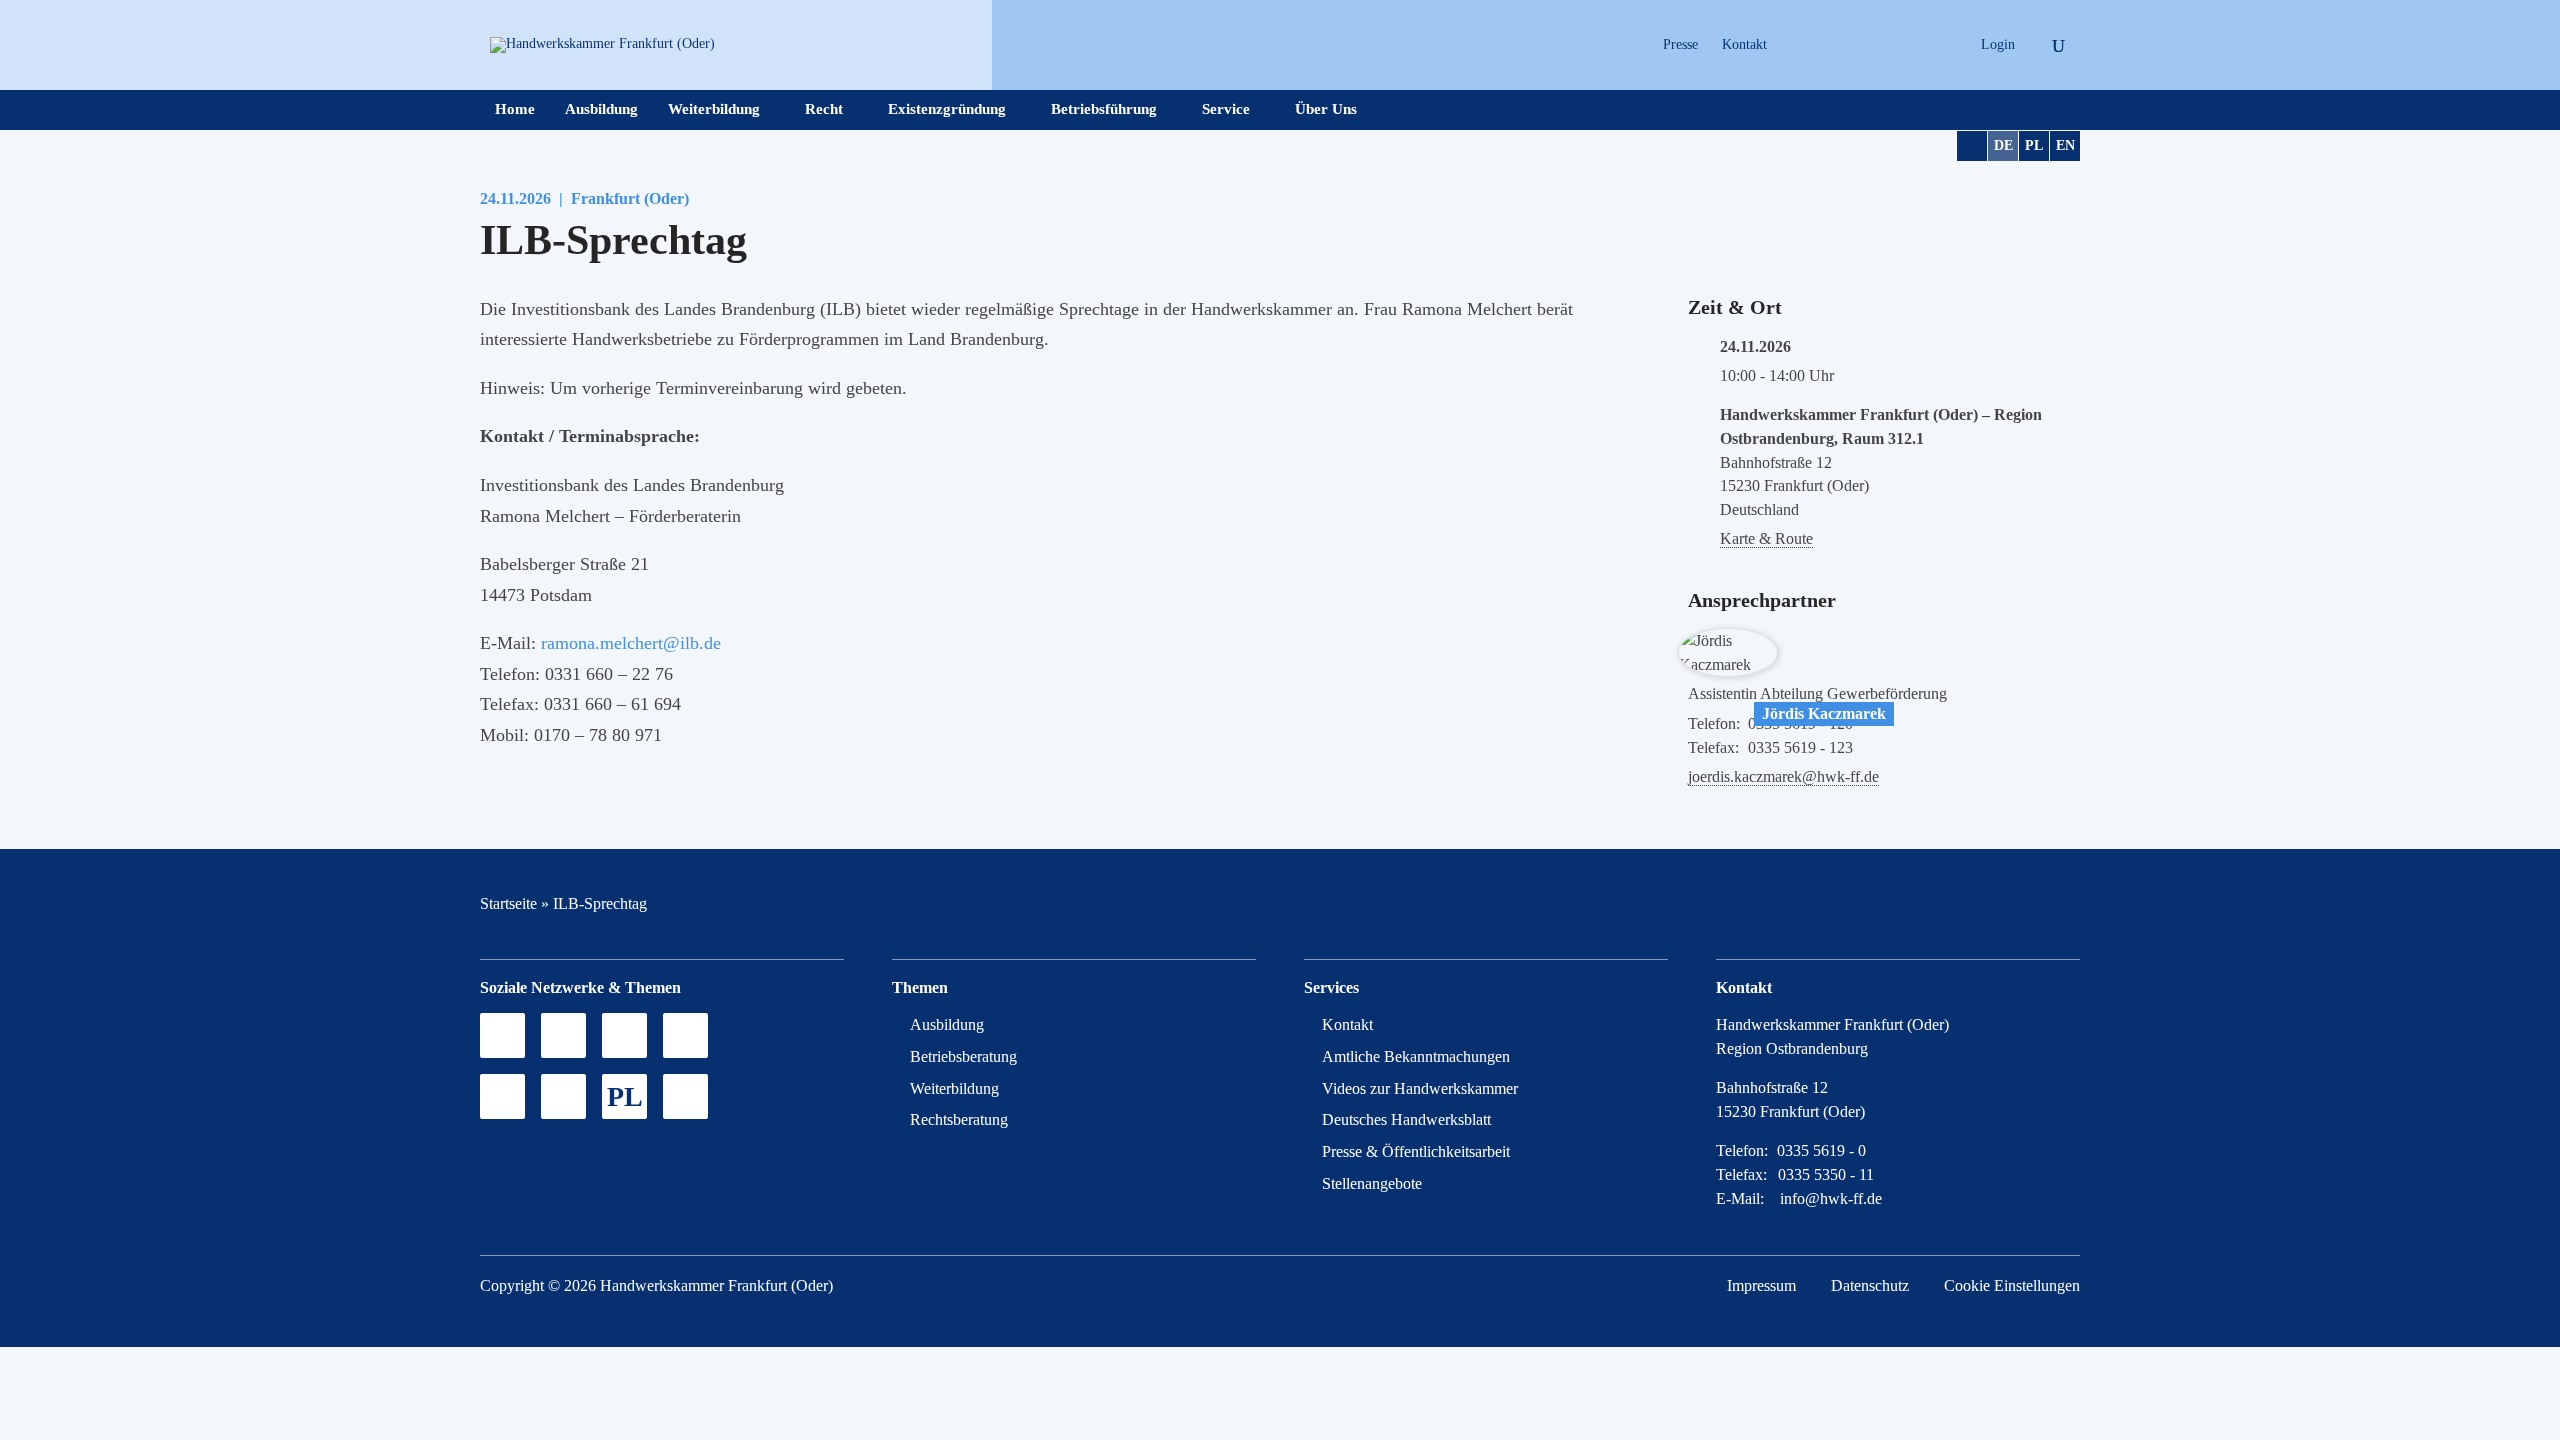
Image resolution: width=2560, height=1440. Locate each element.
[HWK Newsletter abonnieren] (563, 1096)
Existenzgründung (947, 109)
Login (1998, 44)
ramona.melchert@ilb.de (631, 643)
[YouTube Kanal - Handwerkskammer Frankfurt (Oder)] (624, 1035)
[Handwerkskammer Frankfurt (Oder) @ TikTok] (1796, 45)
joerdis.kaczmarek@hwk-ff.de (1783, 776)
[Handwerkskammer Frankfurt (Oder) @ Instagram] (1831, 45)
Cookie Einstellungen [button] (2012, 1285)
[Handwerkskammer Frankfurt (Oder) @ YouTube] (1866, 45)
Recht (824, 109)
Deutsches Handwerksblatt (1406, 1119)
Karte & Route (1766, 538)
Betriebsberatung (963, 1056)
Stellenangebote (1372, 1183)
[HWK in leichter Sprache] (685, 1096)
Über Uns (1326, 109)
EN (2065, 145)
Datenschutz (1870, 1285)
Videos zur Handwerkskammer (1420, 1088)
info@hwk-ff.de (1831, 1198)
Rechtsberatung (959, 1119)
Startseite (508, 903)
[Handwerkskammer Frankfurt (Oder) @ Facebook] (685, 1035)
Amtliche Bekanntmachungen (1416, 1056)
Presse (1680, 44)
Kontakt (1744, 44)
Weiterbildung (714, 109)
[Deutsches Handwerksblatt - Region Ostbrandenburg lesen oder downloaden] (502, 1096)
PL (2034, 145)
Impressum (1761, 1285)
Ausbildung (601, 109)
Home (515, 109)
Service (1226, 109)
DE (2003, 145)
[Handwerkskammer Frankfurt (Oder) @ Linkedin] (1936, 45)
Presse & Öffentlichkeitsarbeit (1416, 1151)
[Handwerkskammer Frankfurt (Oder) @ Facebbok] (1901, 45)
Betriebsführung (1104, 109)
